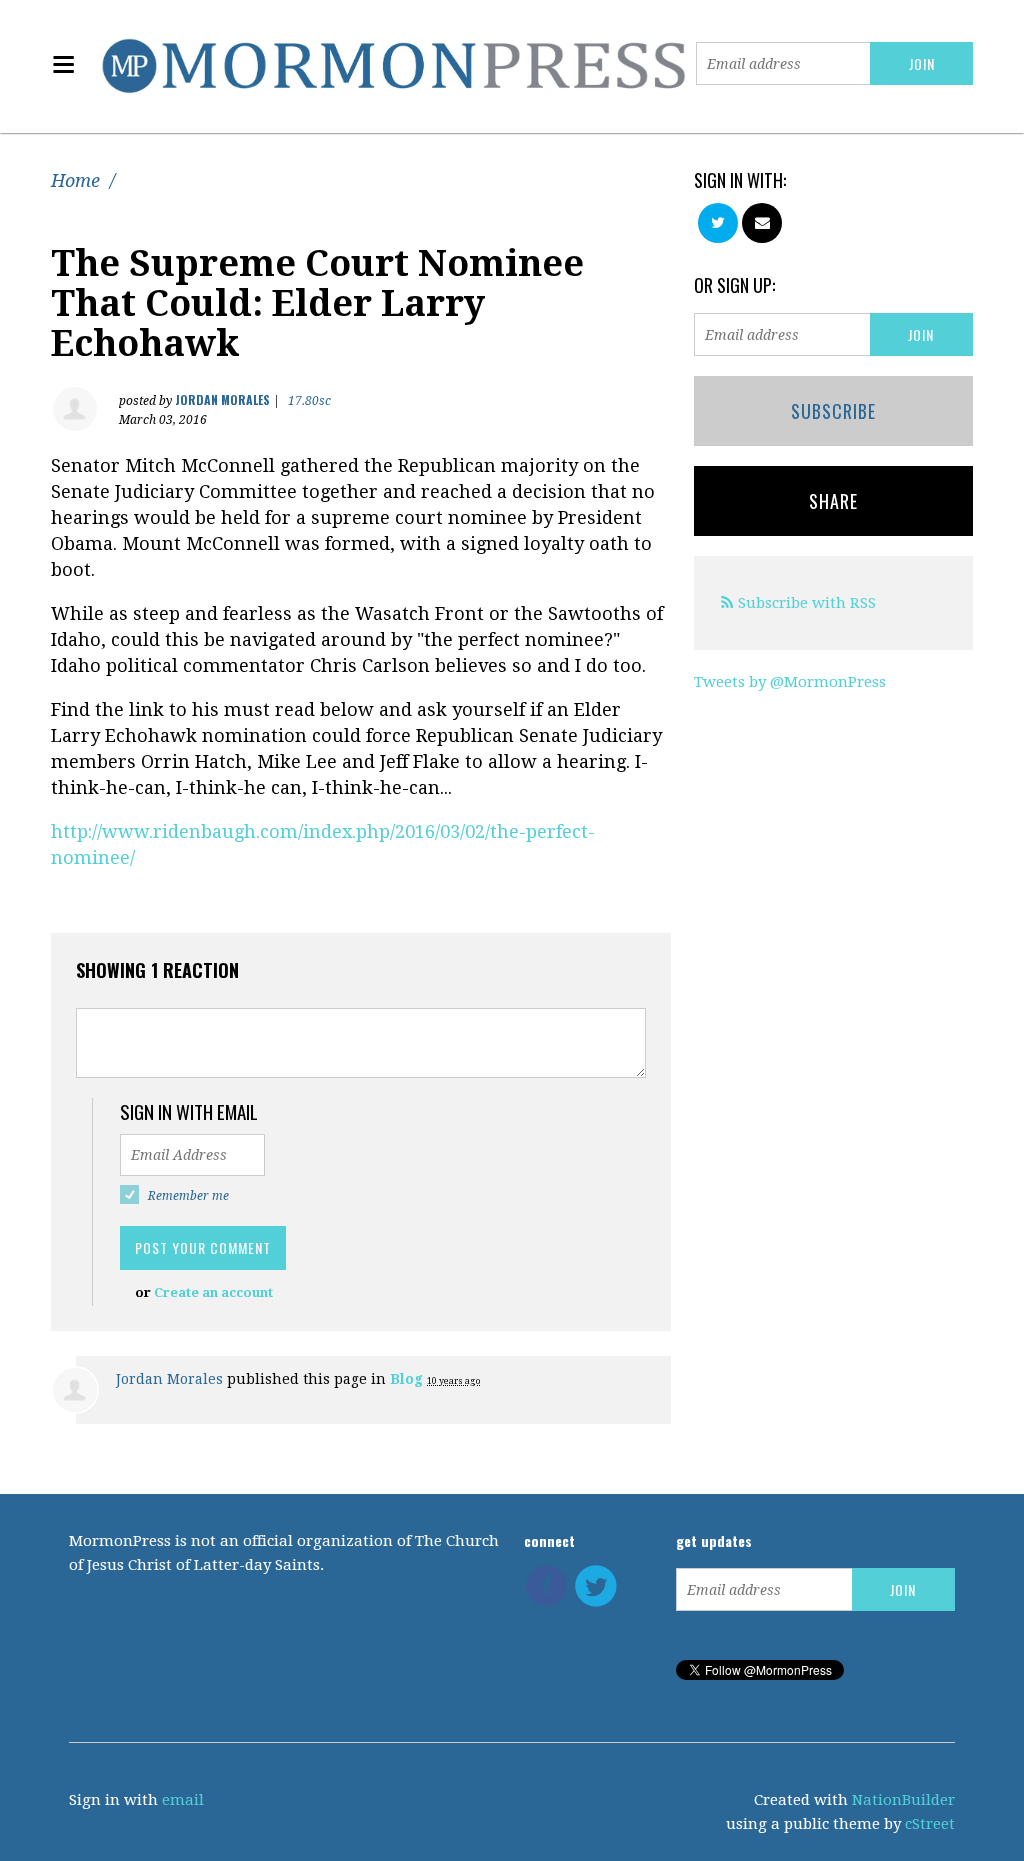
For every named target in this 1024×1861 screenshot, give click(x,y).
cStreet (930, 1824)
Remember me (188, 1196)
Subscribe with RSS (807, 603)
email (183, 1800)
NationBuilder (903, 1800)
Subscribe (833, 411)
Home (75, 180)
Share (833, 501)
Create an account (213, 1292)
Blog (406, 1379)
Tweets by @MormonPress (790, 682)
